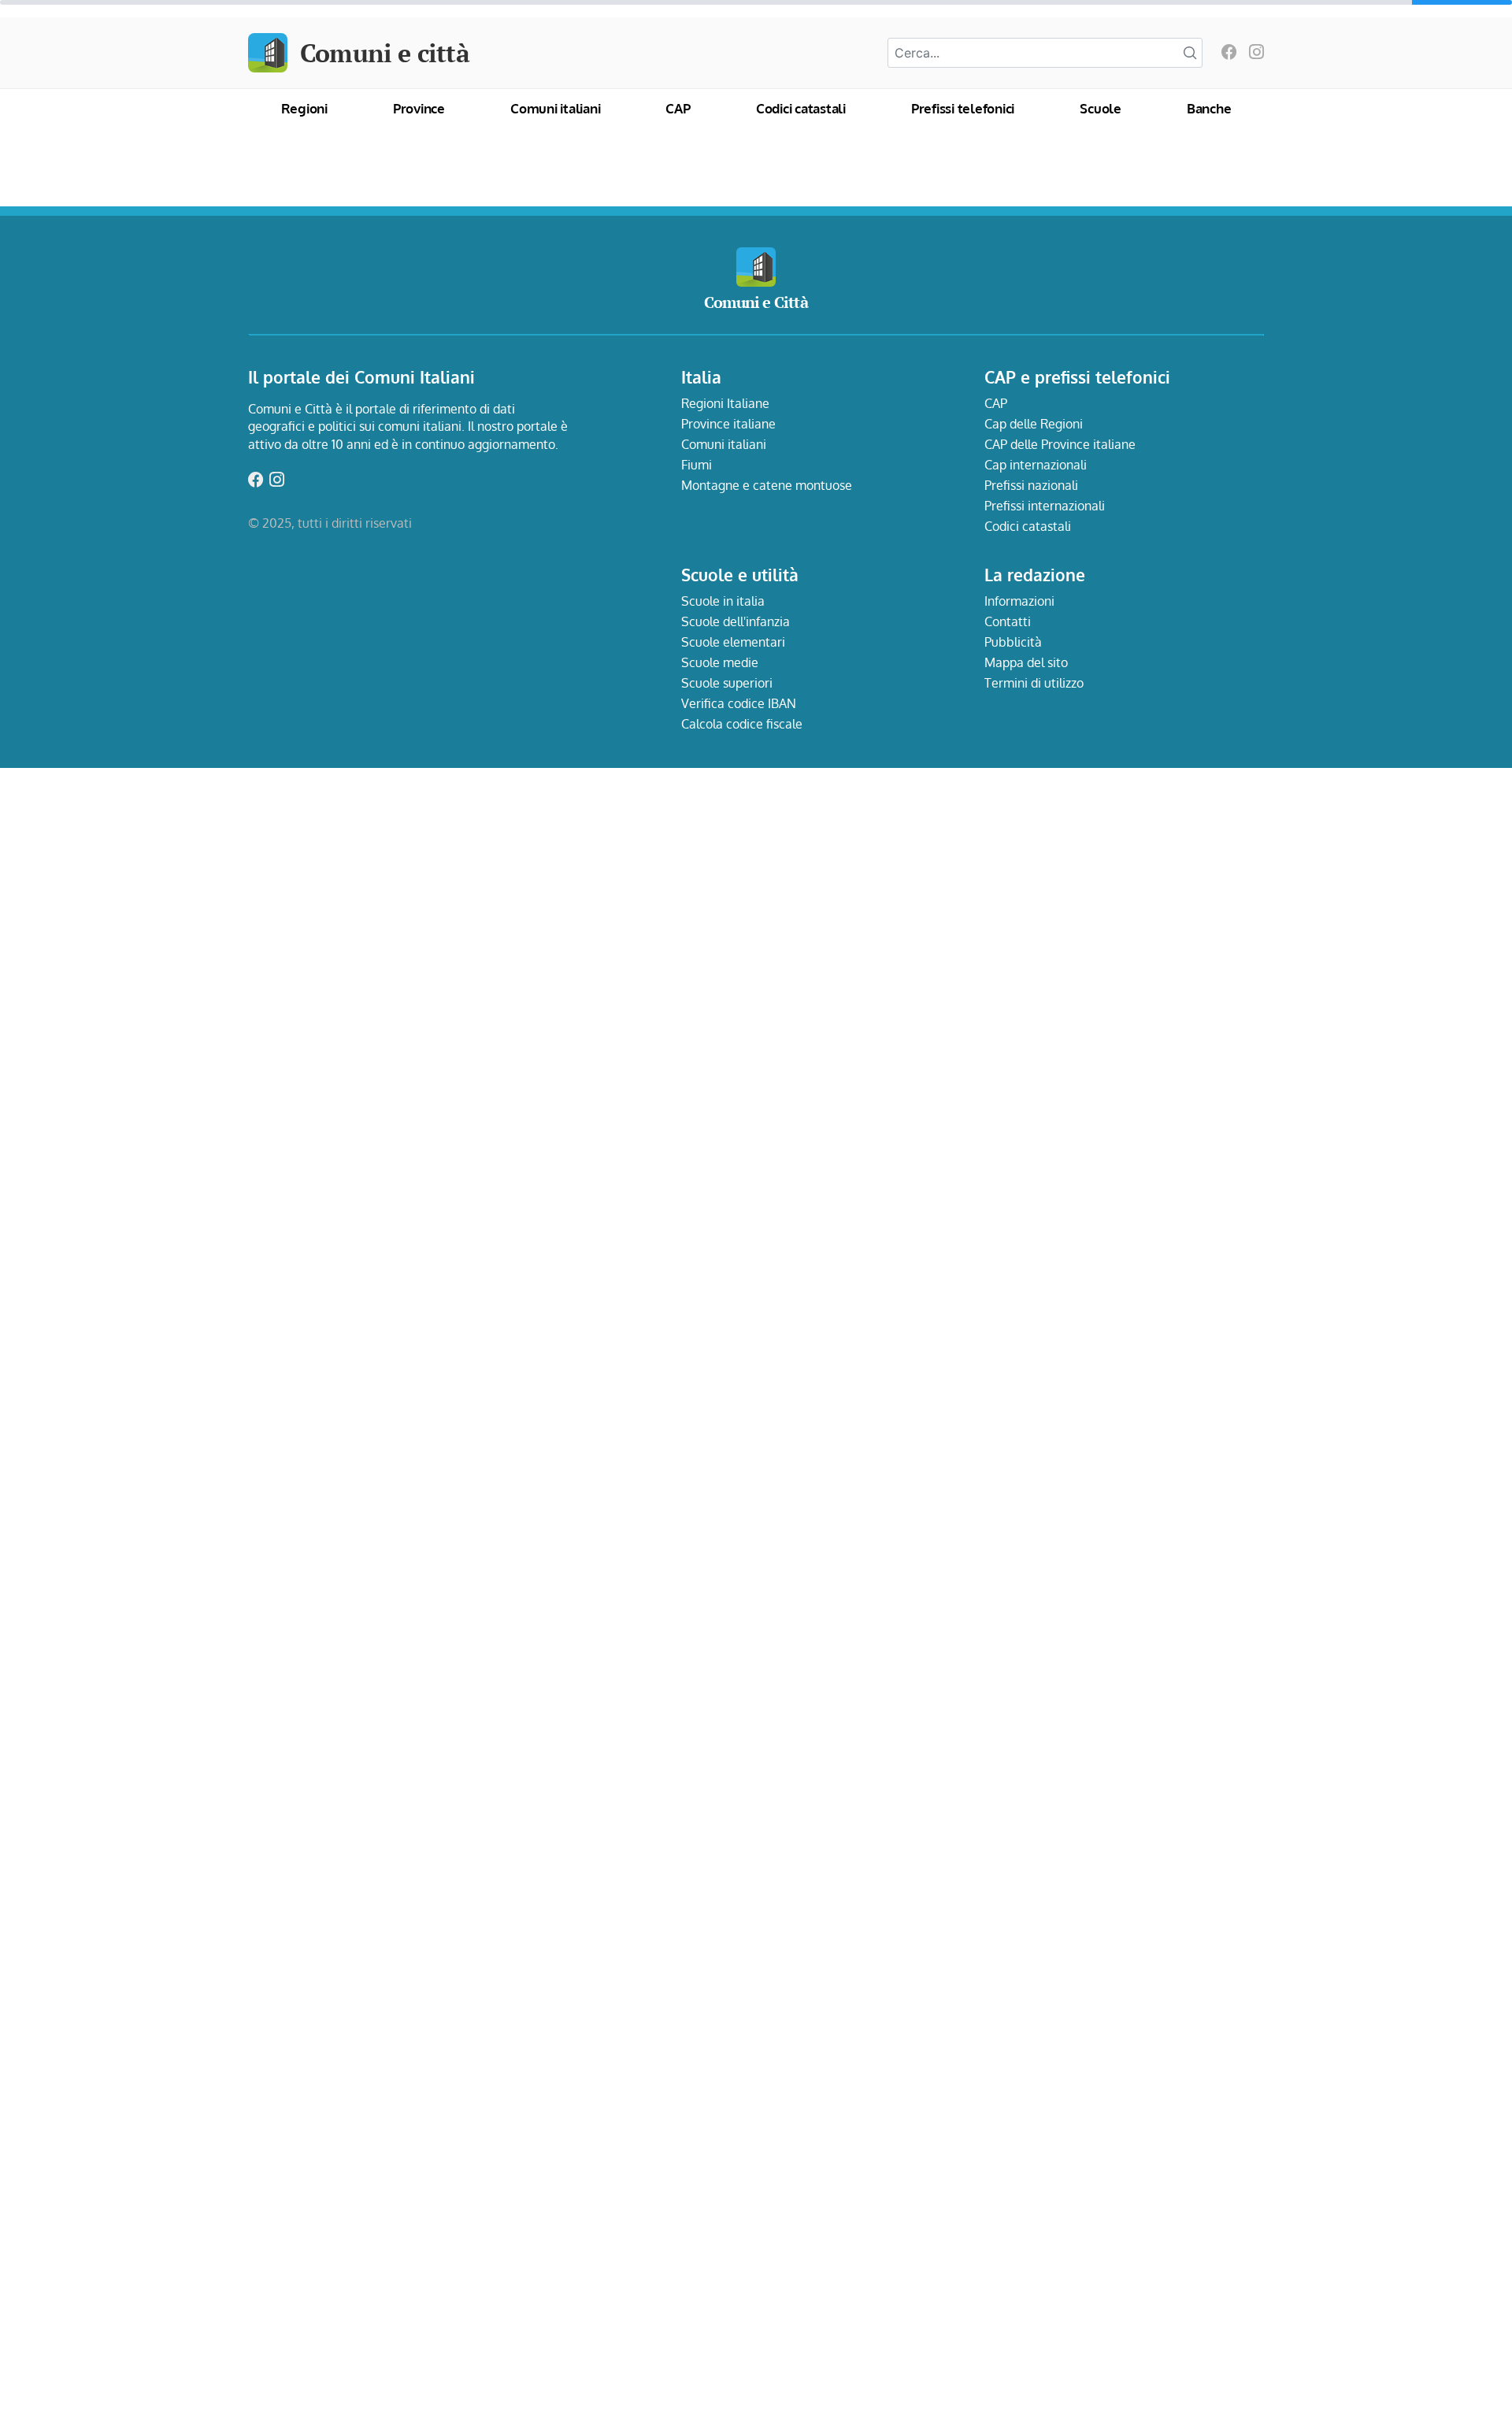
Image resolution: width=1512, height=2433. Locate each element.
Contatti (1008, 621)
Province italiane (728, 424)
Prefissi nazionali (1031, 485)
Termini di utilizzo (1034, 683)
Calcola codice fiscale (742, 724)
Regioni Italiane (725, 403)
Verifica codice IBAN (739, 703)
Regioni (304, 108)
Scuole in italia (723, 601)
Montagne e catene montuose (767, 485)
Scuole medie (720, 662)
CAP (678, 108)
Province (419, 108)
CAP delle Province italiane (1060, 444)
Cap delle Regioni (1034, 424)
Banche (1209, 108)
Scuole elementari (733, 642)
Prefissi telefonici (963, 108)
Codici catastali (801, 108)
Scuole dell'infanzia (736, 621)
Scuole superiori (727, 683)
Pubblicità (1013, 642)
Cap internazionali (1036, 465)
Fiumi (697, 465)
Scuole (1101, 108)
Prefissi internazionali (1045, 506)
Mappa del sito (1026, 662)
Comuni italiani (555, 108)
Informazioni (1019, 601)
